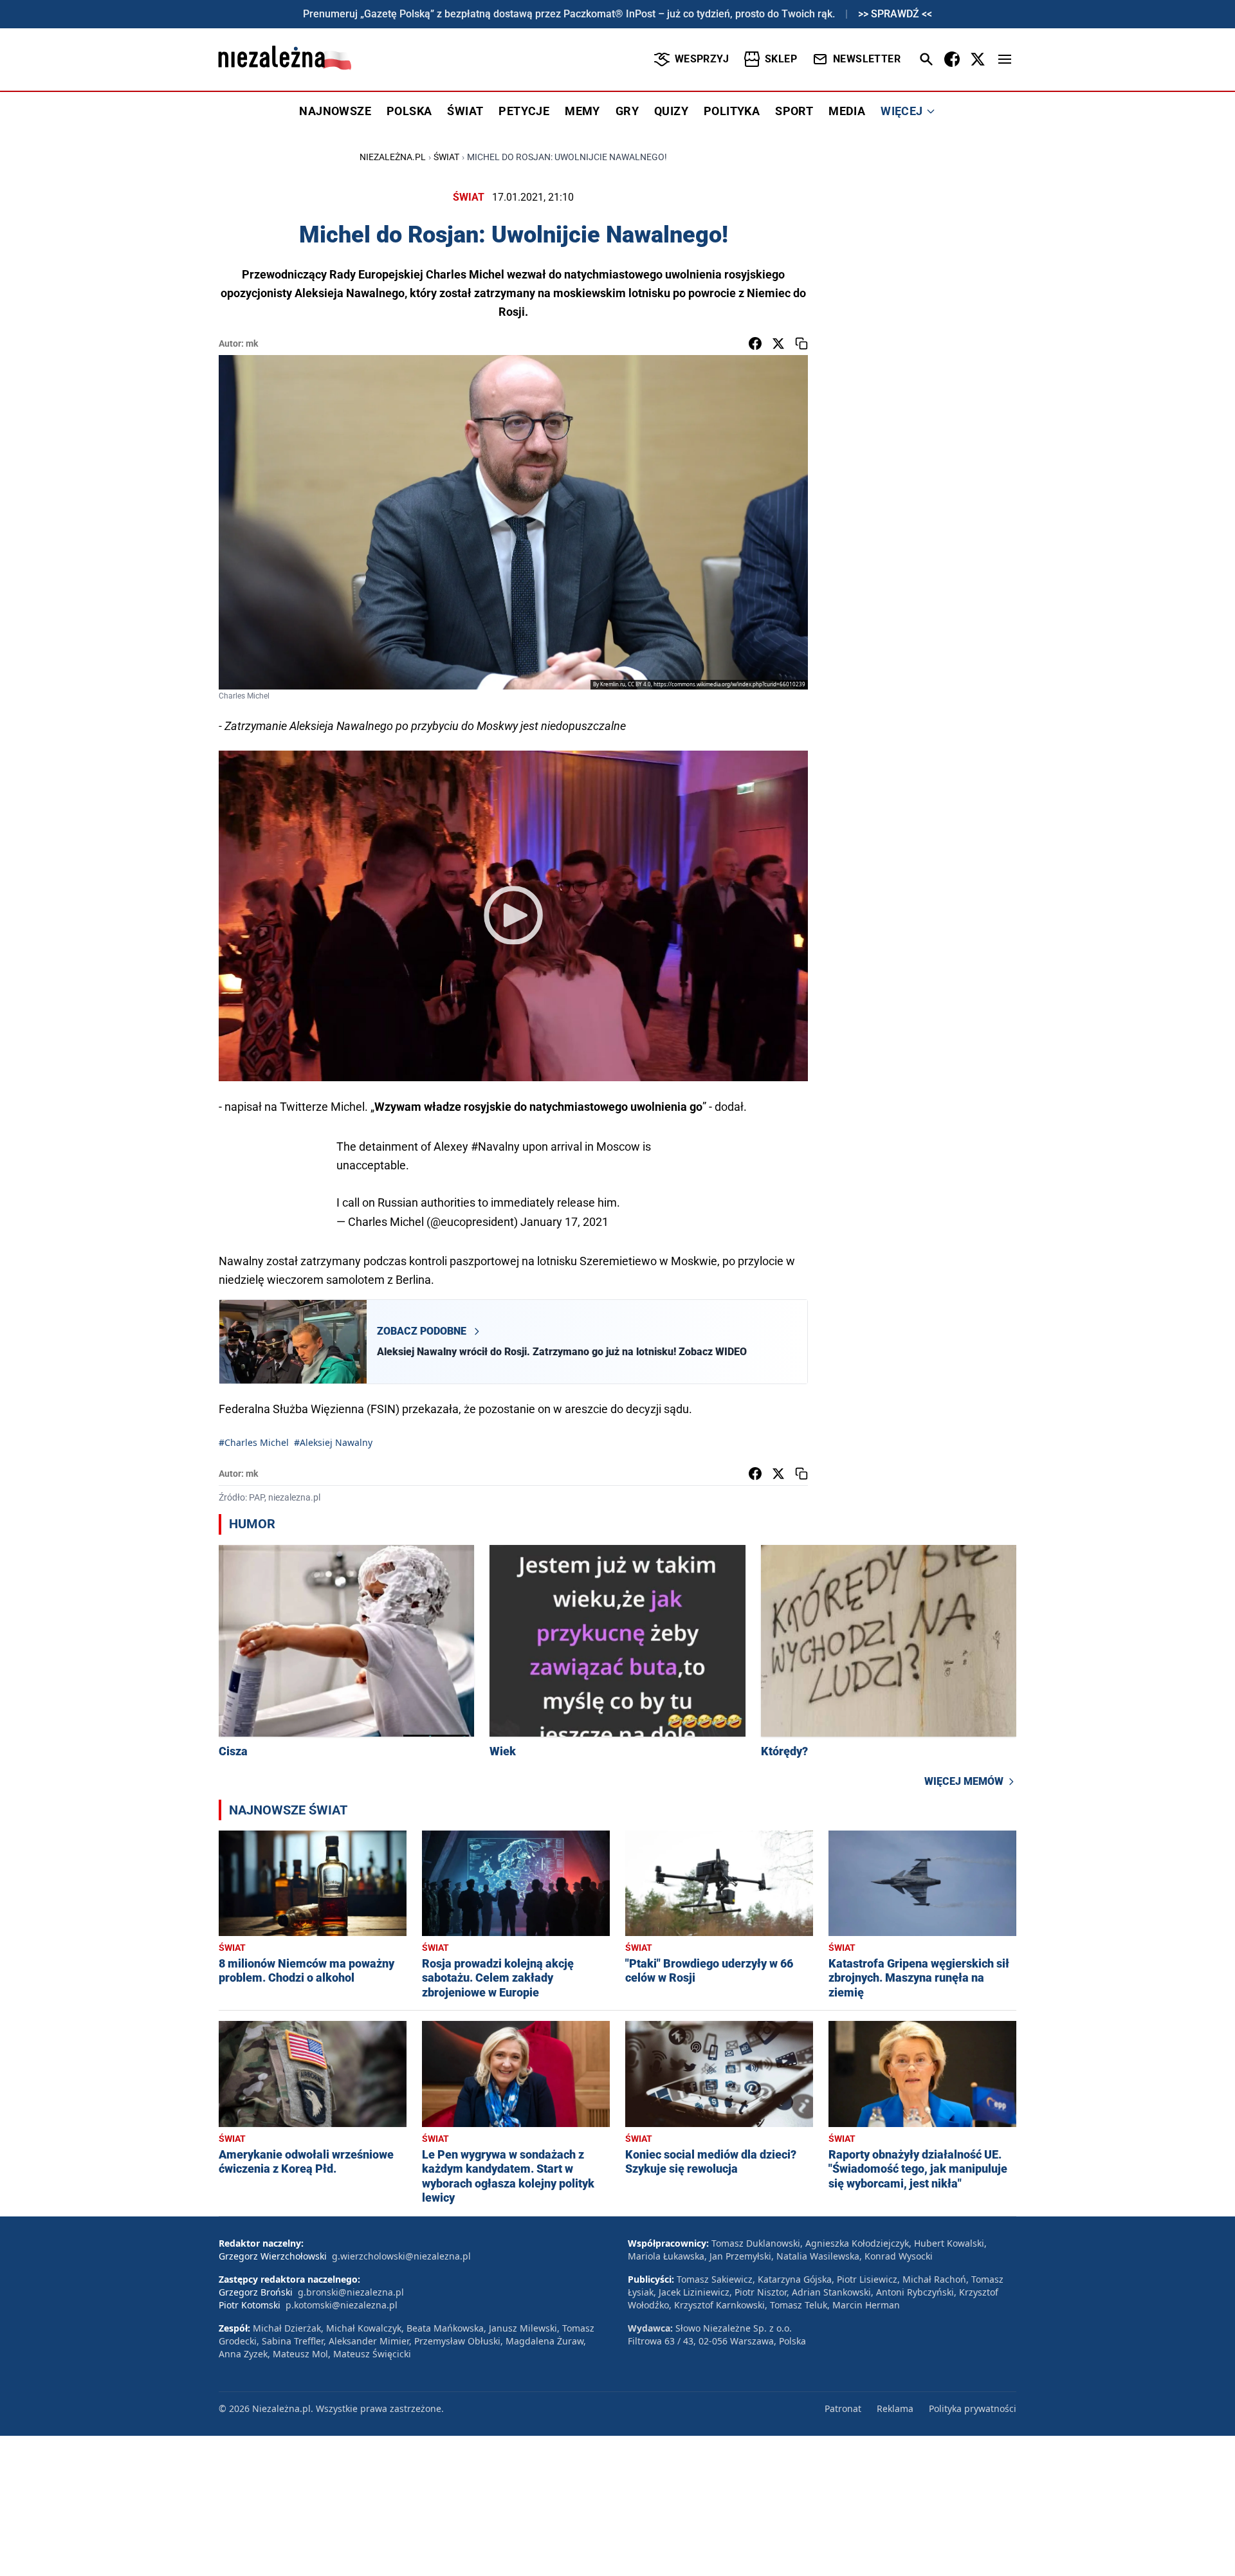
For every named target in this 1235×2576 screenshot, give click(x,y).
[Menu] (1005, 59)
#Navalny (495, 1146)
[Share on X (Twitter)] (778, 343)
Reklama (895, 2408)
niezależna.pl (393, 157)
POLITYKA (732, 111)
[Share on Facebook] (755, 343)
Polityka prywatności (973, 2408)
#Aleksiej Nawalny (333, 1442)
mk (252, 343)
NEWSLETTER (867, 59)
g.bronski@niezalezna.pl (351, 2292)
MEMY (582, 111)
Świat (446, 157)
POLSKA (409, 111)
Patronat (843, 2408)
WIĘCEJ (901, 111)
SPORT (794, 111)
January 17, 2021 (564, 1222)
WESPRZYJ (702, 59)
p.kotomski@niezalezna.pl (342, 2305)
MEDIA (847, 111)
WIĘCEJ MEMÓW (964, 1781)
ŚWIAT (465, 111)
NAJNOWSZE (335, 111)
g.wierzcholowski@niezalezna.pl (401, 2256)
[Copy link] (801, 343)
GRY (627, 111)
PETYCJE (524, 111)
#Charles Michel (254, 1442)
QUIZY (671, 111)
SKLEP (781, 59)
